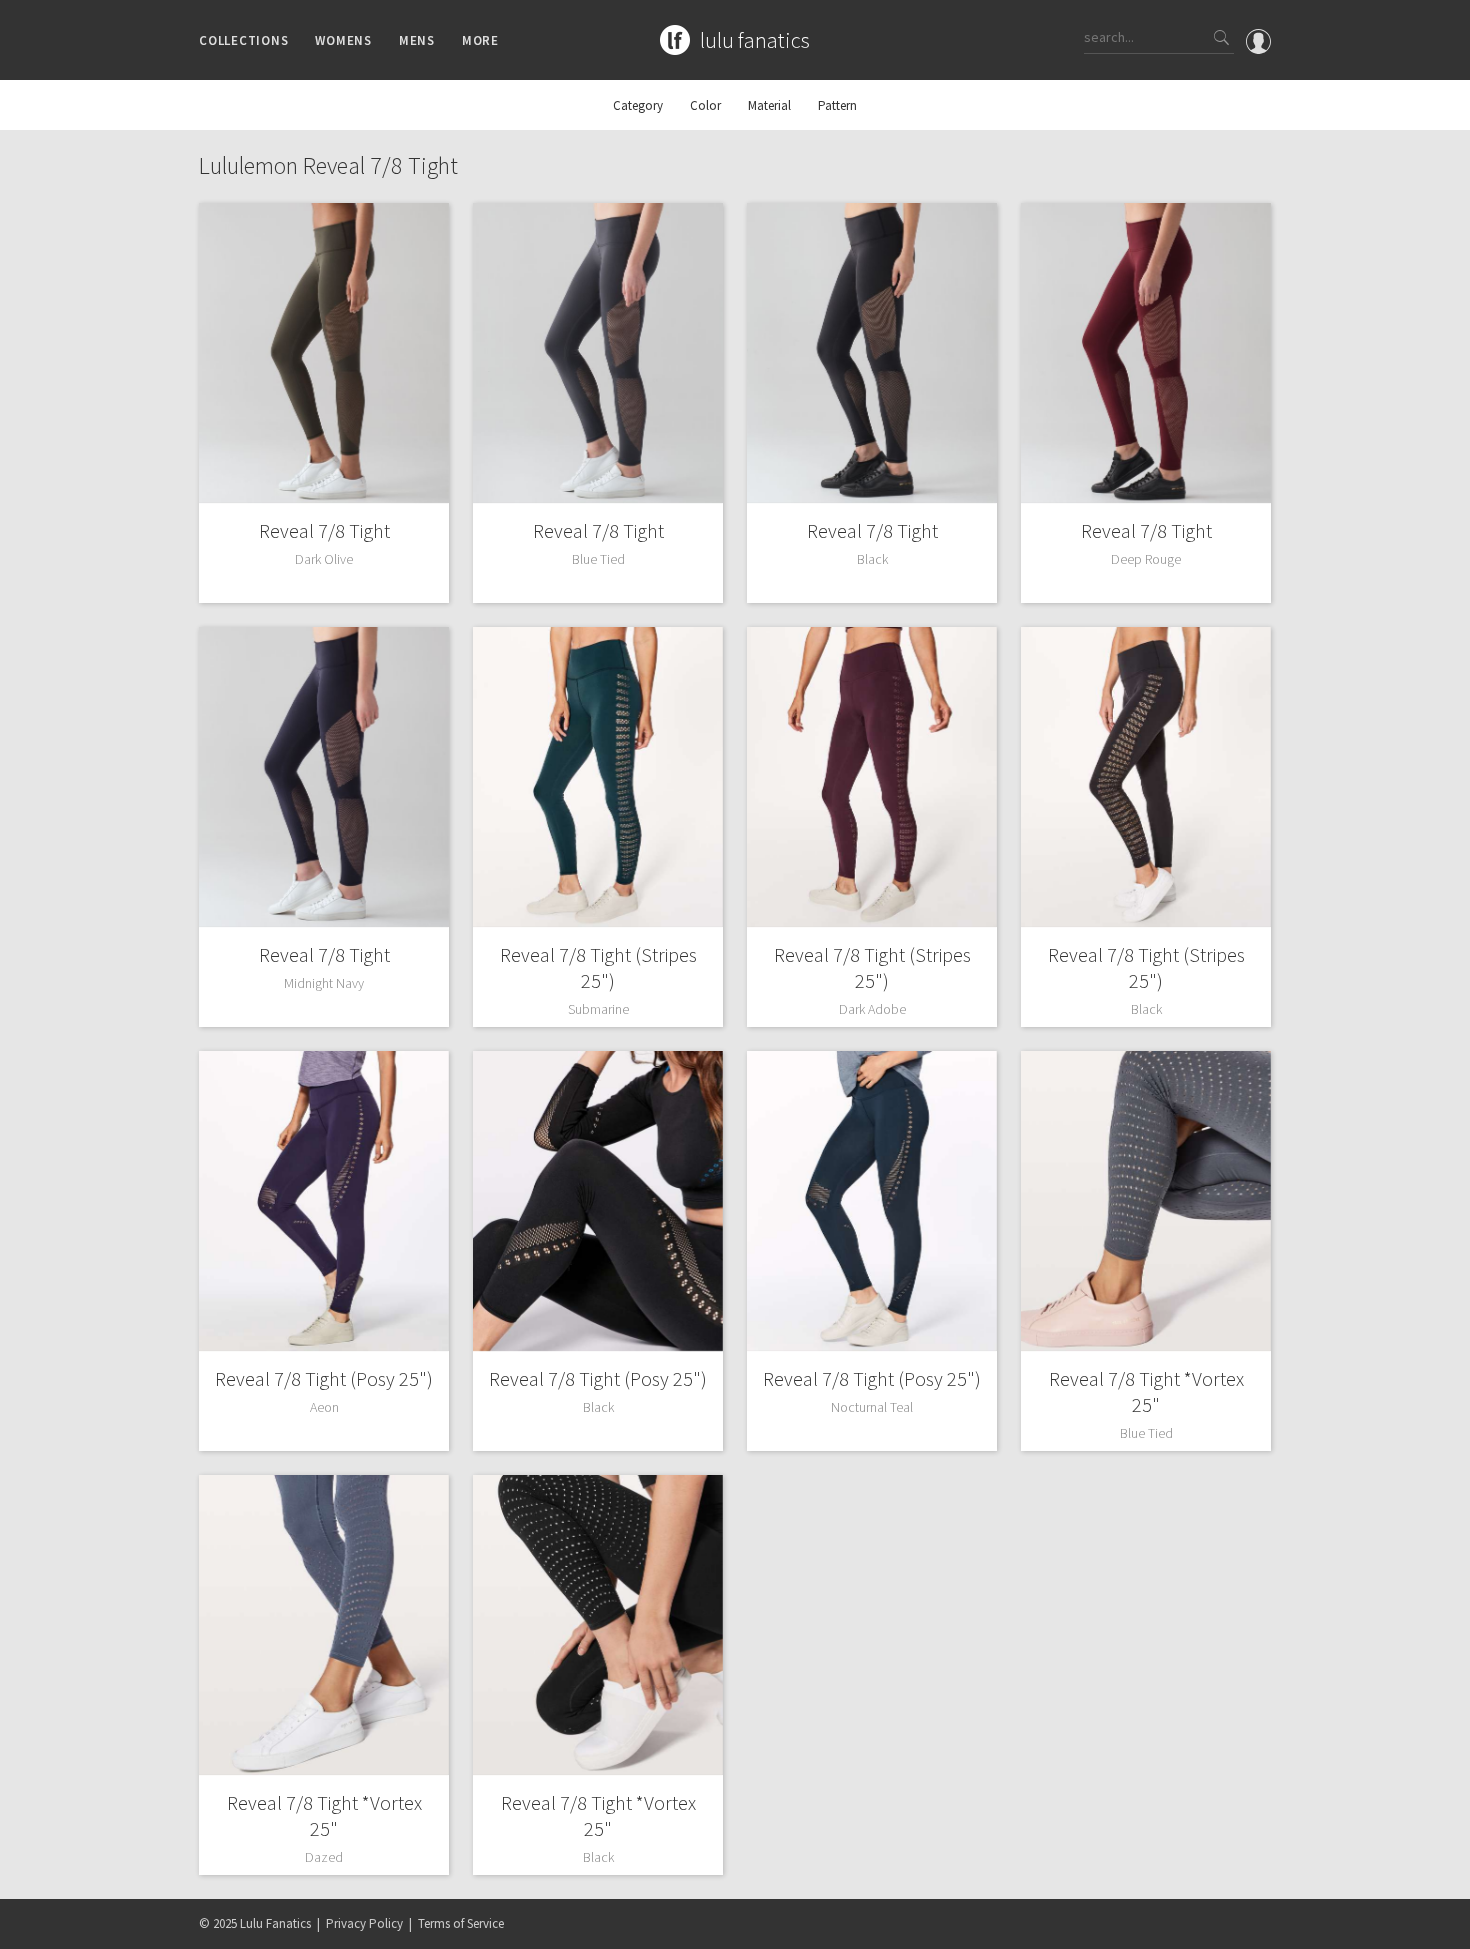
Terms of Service (461, 1923)
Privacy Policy (364, 1923)
